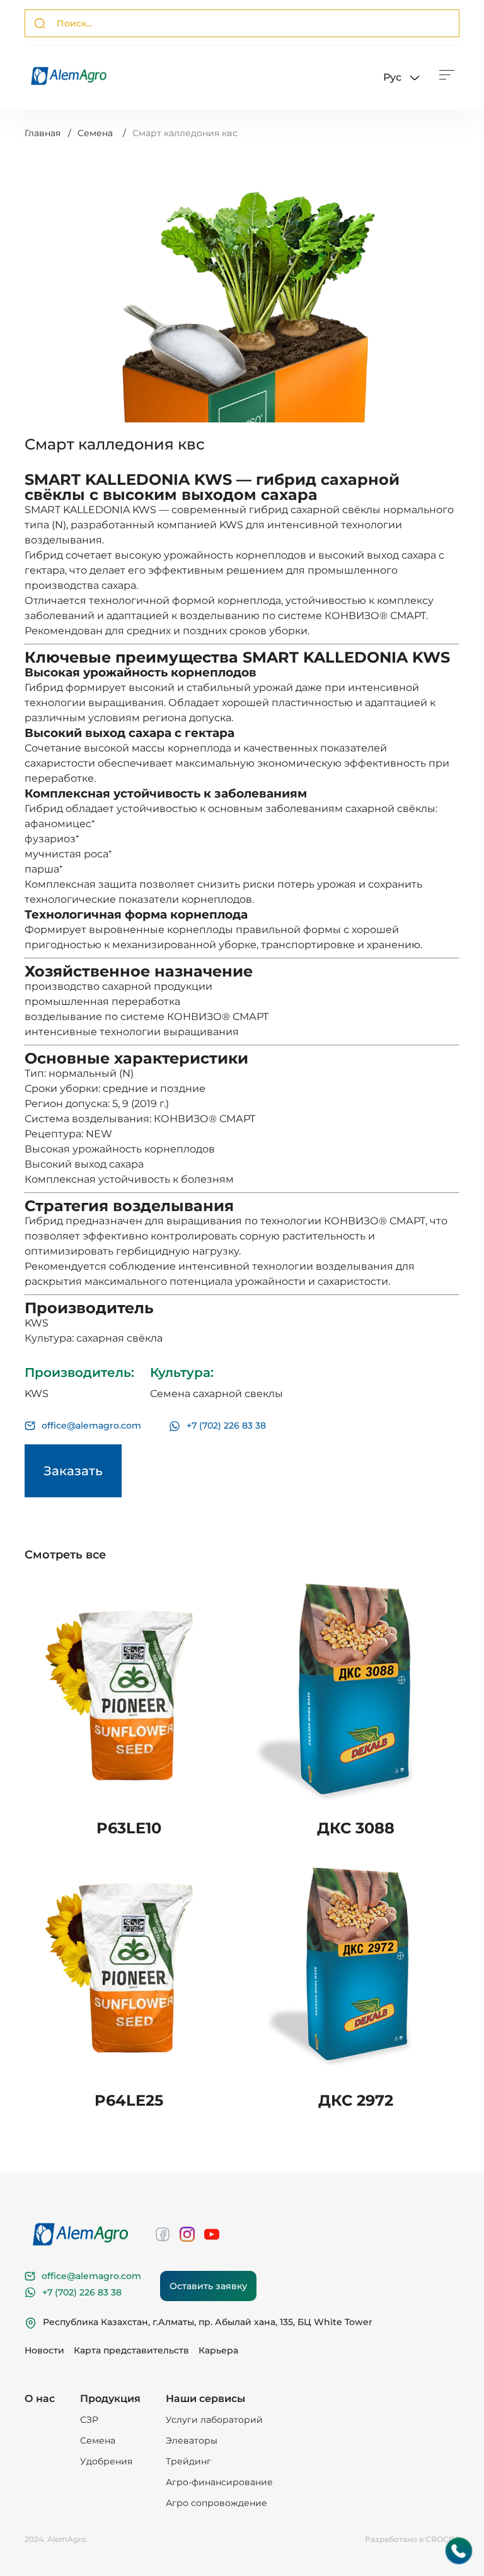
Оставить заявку (208, 2286)
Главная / (48, 133)
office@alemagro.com (91, 1426)
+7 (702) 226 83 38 (226, 1426)
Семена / (102, 133)
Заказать (73, 1471)
